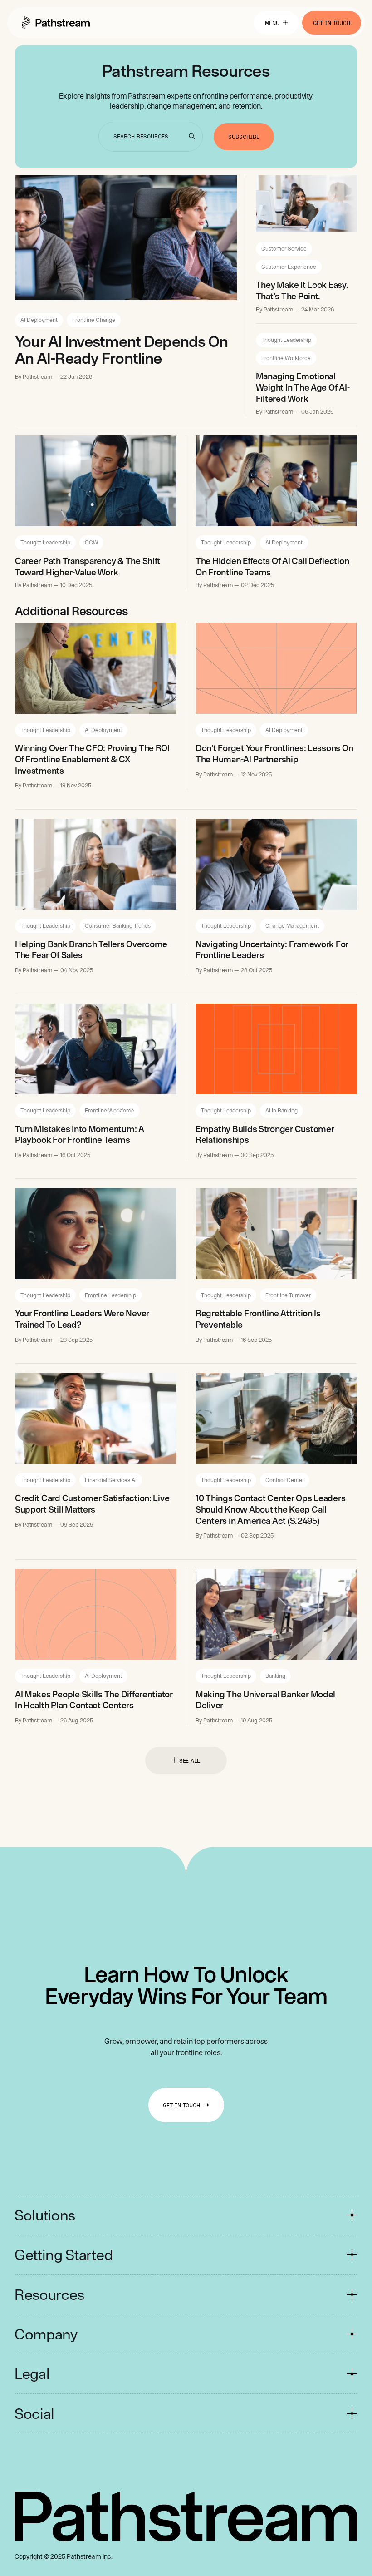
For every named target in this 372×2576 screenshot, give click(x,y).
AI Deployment (39, 320)
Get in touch (332, 23)
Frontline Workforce (286, 358)
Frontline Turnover (288, 1295)
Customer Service (284, 248)
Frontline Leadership (110, 1295)
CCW (91, 542)
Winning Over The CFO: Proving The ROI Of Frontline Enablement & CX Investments (92, 759)
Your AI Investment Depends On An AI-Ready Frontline (122, 350)
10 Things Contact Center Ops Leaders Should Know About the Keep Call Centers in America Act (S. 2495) (270, 1509)
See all (190, 1760)
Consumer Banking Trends (118, 925)
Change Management (292, 925)
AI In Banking (281, 1110)
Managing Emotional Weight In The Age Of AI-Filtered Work (303, 387)
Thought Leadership (286, 340)
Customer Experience (289, 267)
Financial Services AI (111, 1480)
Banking (275, 1676)
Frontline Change (94, 320)
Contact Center (285, 1480)
